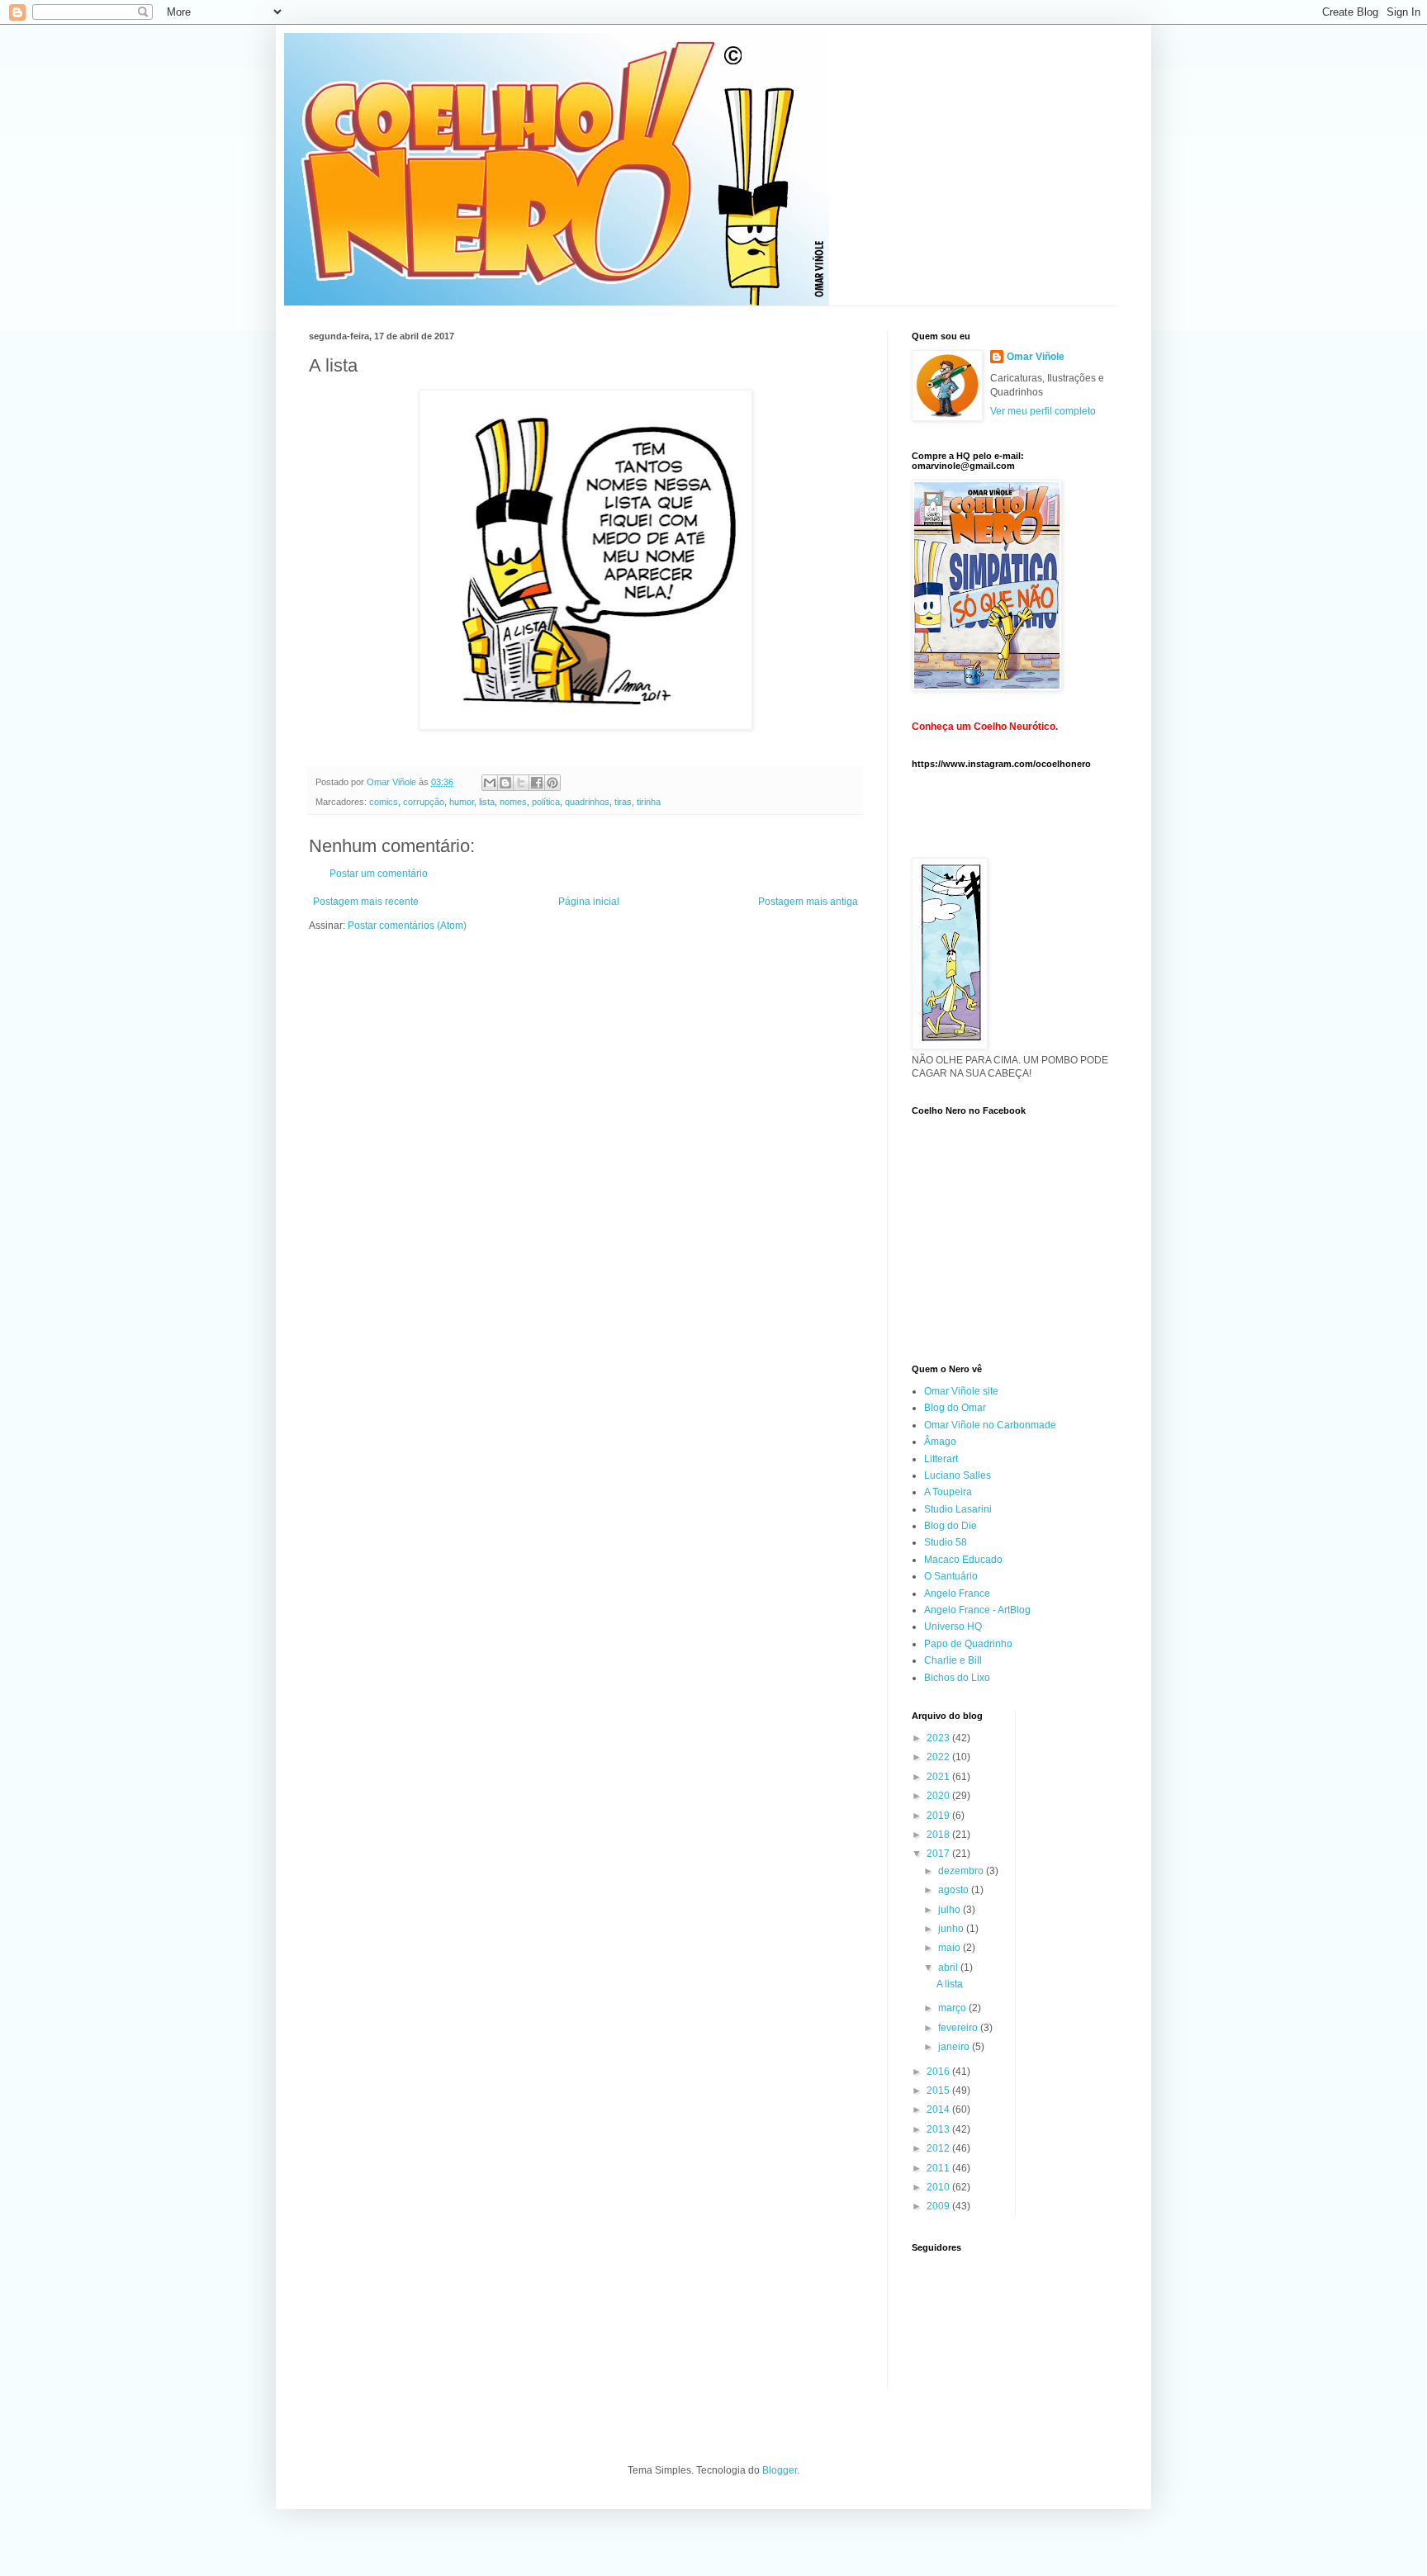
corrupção (424, 802)
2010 (939, 2187)
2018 (939, 1835)
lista (487, 802)
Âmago (940, 1442)
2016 (939, 2072)
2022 (939, 1757)
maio (951, 1948)
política (546, 802)
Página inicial (589, 902)
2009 (939, 2206)
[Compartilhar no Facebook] (537, 783)
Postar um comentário (379, 874)
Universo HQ (953, 1627)
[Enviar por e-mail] (490, 783)
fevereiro (959, 2028)
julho (951, 1910)
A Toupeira (948, 1492)
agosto (955, 1890)
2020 (939, 1796)
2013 (939, 2129)
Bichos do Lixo (957, 1678)
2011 (939, 2168)
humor (462, 802)
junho (952, 1929)
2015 (939, 2091)
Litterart (941, 1459)
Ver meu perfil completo (1043, 411)
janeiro (955, 2047)
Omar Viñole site (961, 1391)
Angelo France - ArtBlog (977, 1610)
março (953, 2008)
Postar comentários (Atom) (407, 926)
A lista (950, 1984)
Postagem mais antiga (808, 902)
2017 (939, 1854)
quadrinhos (587, 802)
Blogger (780, 2470)
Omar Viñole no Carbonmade (990, 1425)
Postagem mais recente (366, 902)
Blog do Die (951, 1526)
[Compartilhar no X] (521, 783)
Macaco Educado (963, 1560)
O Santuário (951, 1576)
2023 (939, 1738)
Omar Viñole (1036, 357)
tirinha (649, 802)
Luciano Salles (958, 1475)
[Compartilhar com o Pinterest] (552, 783)
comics (384, 802)
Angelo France (957, 1593)
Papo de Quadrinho (968, 1644)
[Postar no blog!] (505, 783)
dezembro (962, 1871)
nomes (513, 802)
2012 (939, 2148)
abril (949, 1968)
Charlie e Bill (953, 1660)
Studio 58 (946, 1542)
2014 (939, 2110)
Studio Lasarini (958, 1509)
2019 (939, 1816)
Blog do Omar (955, 1408)
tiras (623, 802)
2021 (939, 1777)
